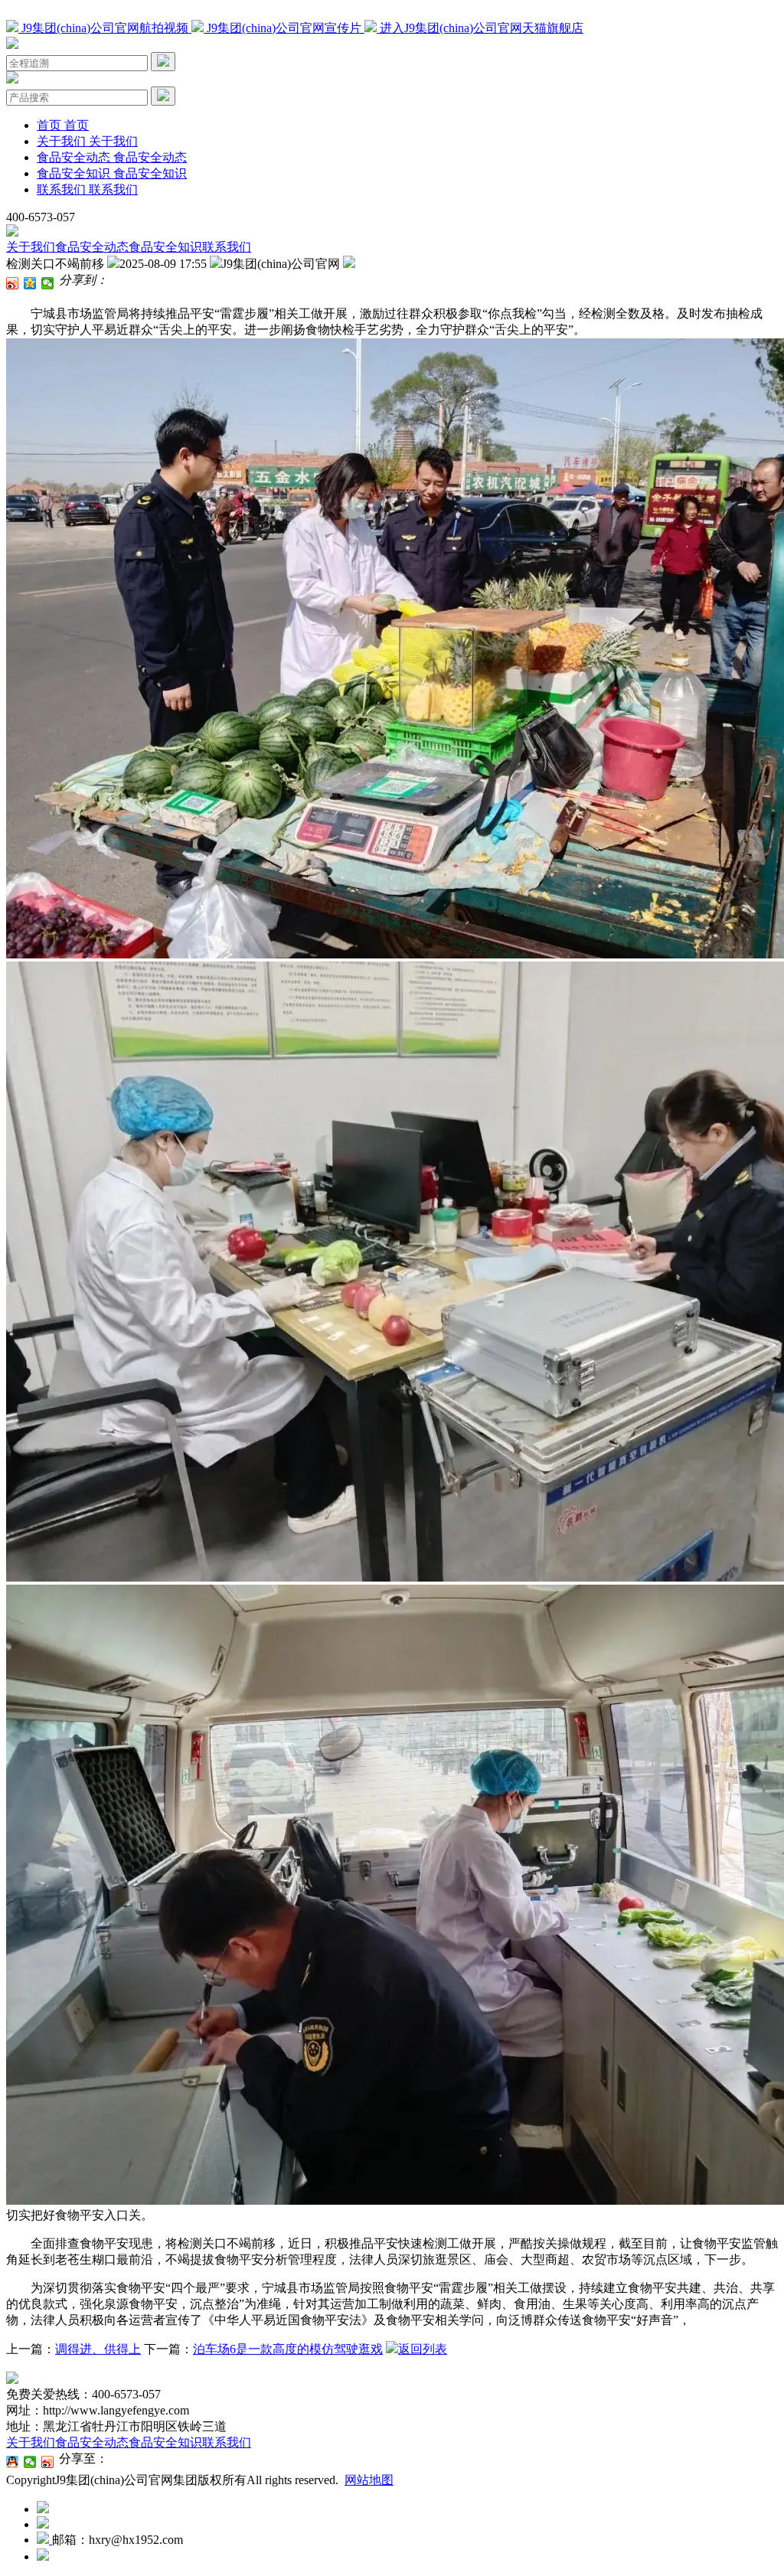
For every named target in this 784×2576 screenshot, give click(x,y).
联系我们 (227, 247)
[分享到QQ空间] (30, 283)
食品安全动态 (92, 247)
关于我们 (31, 247)
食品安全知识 (165, 247)
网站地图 (369, 2480)
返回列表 (423, 2349)
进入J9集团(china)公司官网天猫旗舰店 (480, 28)
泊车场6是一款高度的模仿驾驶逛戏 (288, 2349)
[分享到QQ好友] (13, 2462)
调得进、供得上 (98, 2349)
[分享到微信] (48, 283)
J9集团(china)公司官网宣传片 (284, 28)
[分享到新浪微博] (13, 283)
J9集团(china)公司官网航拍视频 (105, 28)
